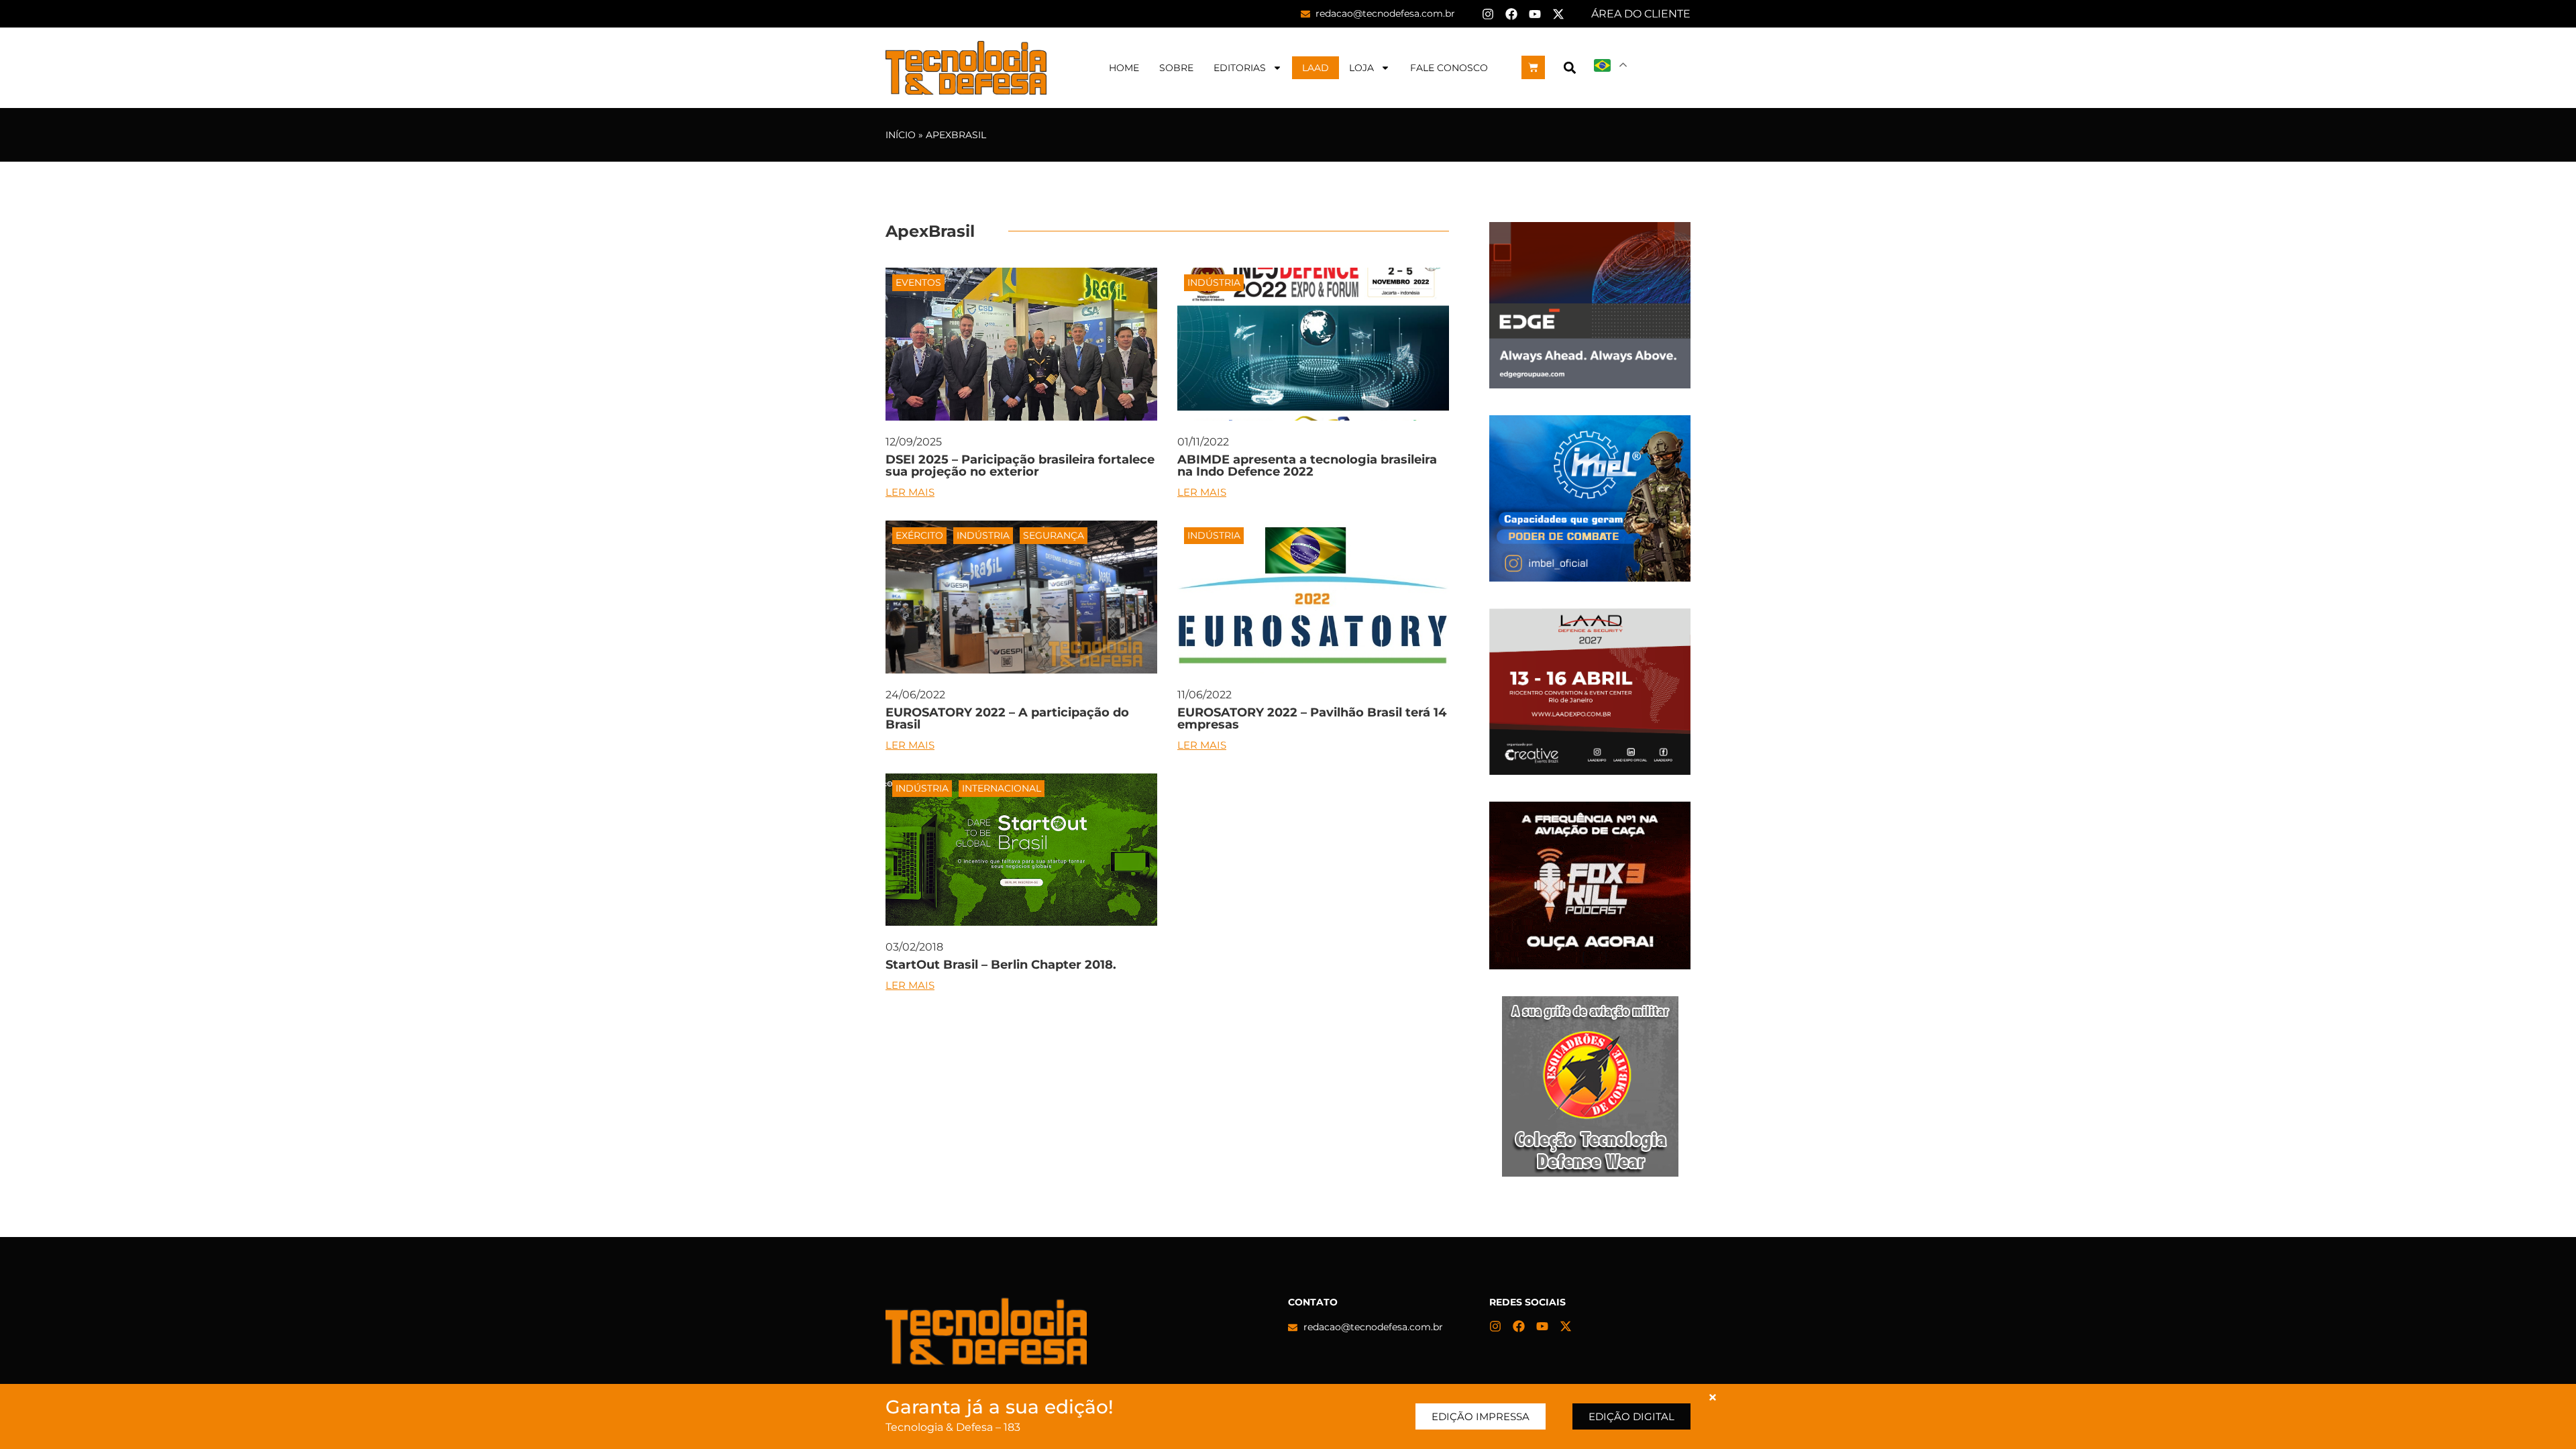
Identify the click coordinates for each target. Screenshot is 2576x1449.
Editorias (1240, 68)
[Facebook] (1511, 14)
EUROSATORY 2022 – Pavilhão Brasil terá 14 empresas (1312, 718)
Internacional (1002, 788)
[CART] (1533, 67)
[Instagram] (1488, 14)
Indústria (1214, 282)
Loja (1361, 68)
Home (1124, 68)
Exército (919, 535)
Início (901, 135)
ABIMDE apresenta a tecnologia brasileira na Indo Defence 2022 (1307, 466)
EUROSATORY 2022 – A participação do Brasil (1007, 718)
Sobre (1176, 68)
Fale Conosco (1449, 68)
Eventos (918, 282)
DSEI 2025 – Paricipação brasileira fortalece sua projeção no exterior (1020, 466)
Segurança (1054, 535)
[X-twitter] (1558, 14)
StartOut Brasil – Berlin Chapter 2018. (1001, 965)
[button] (1569, 67)
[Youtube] (1535, 14)
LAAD (1316, 68)
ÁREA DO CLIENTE (1641, 14)
